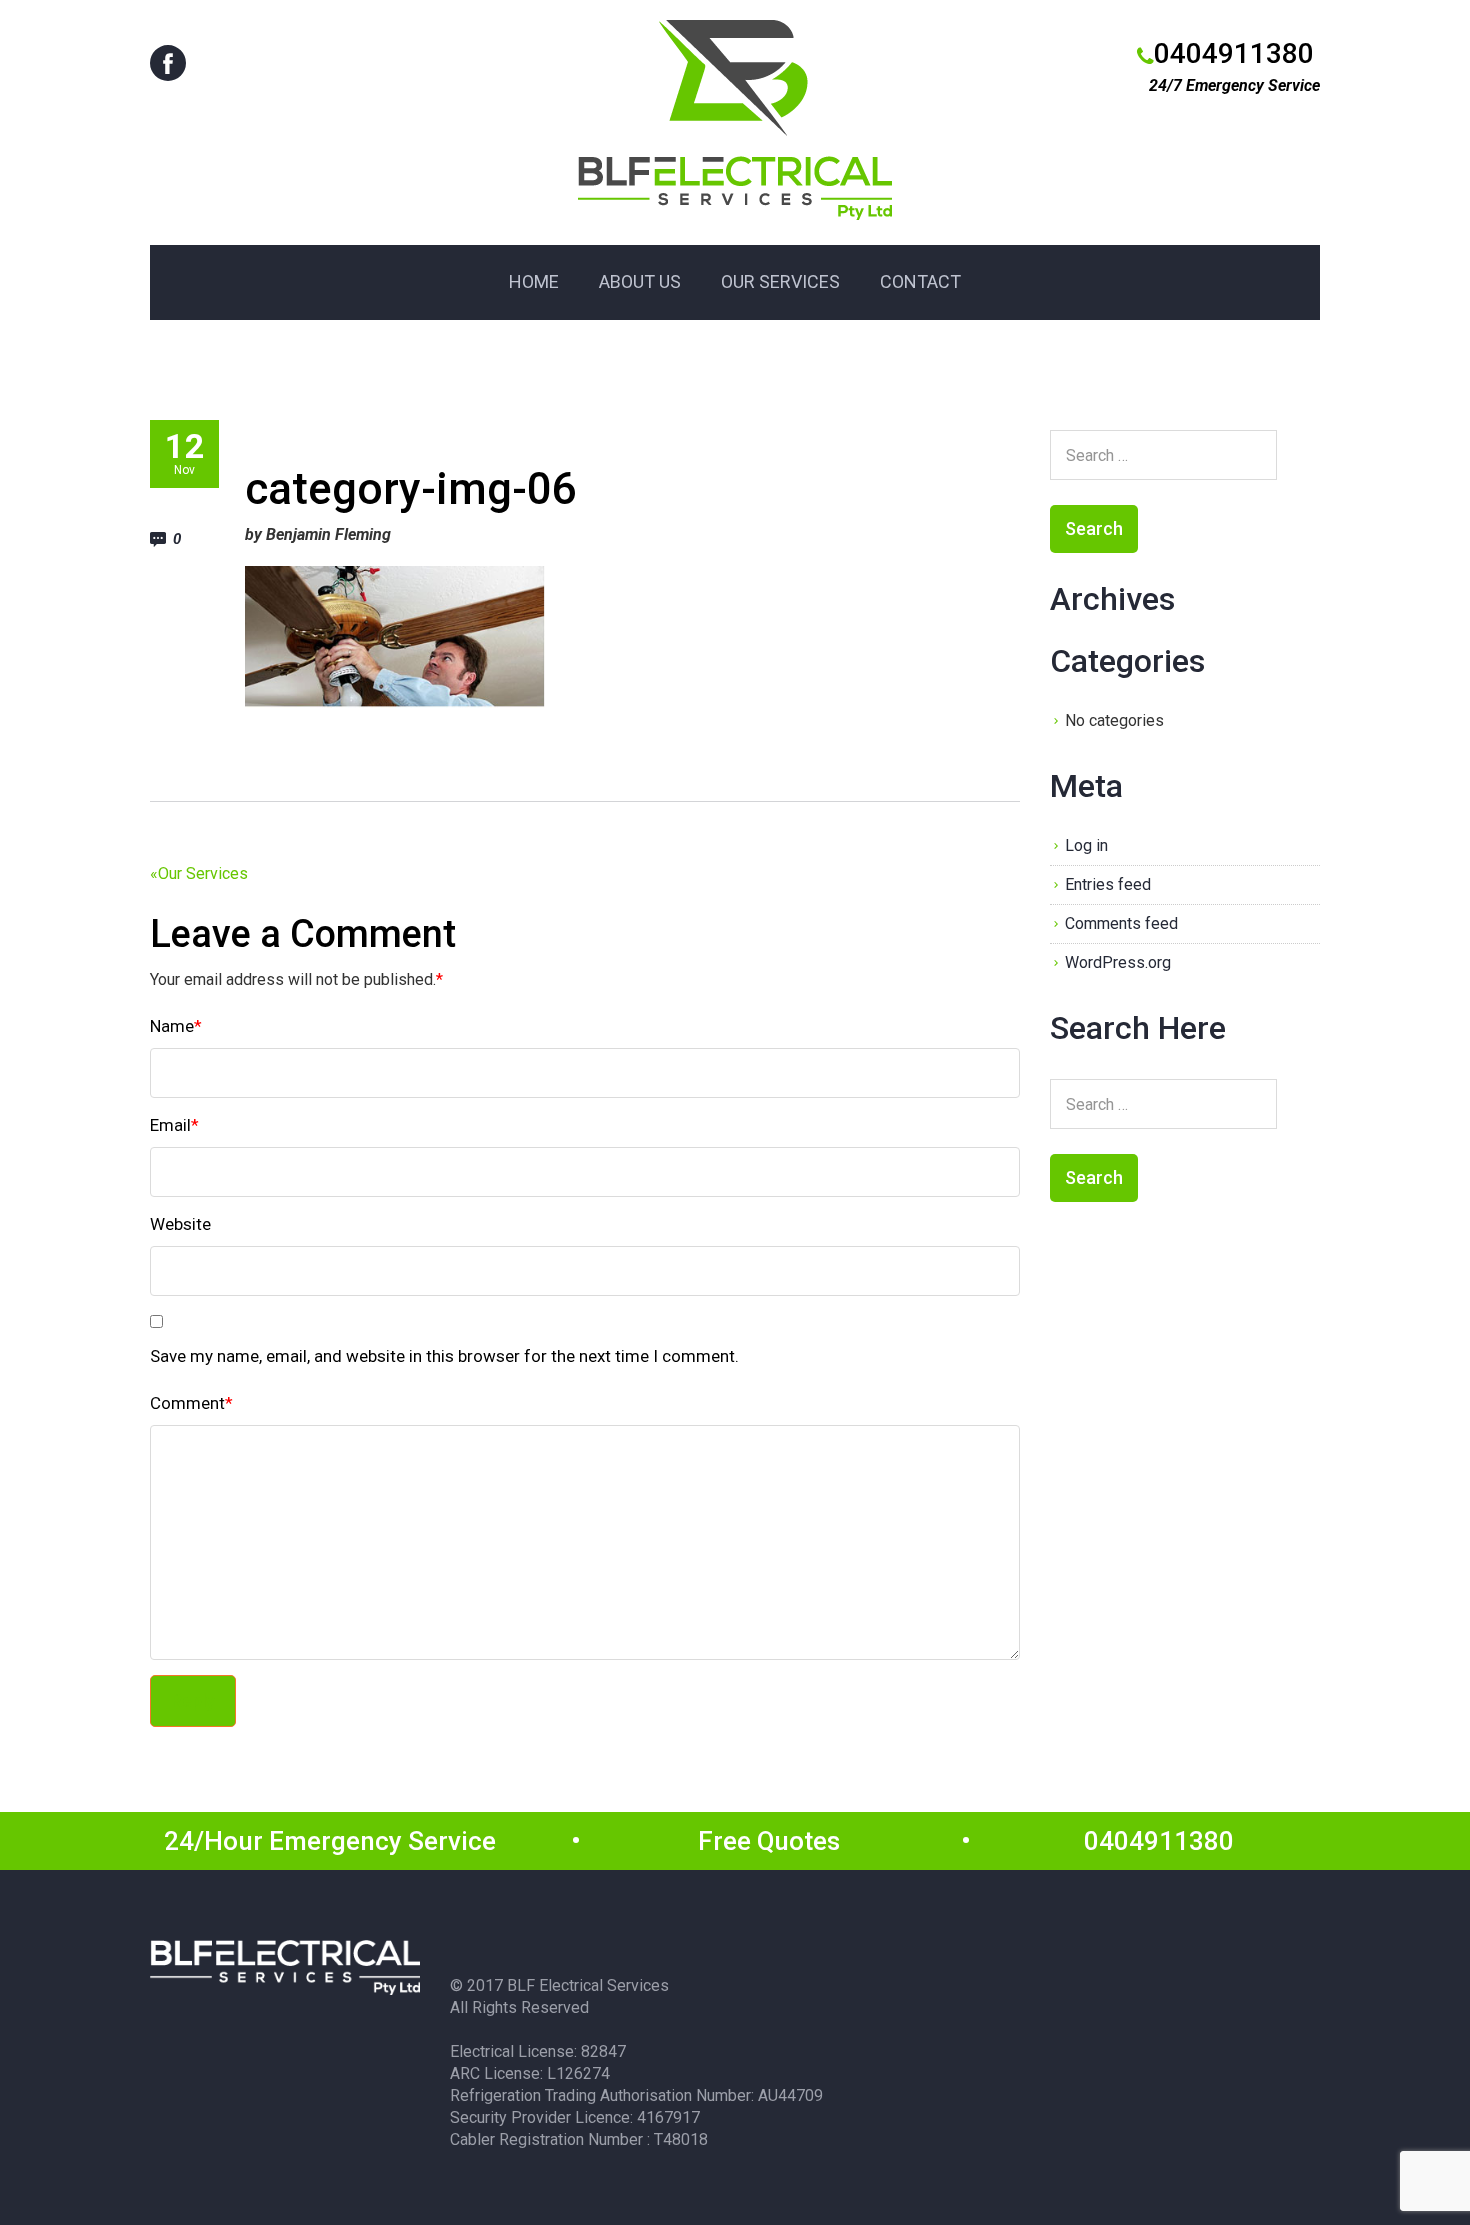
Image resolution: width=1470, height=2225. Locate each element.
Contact (920, 281)
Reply (193, 1700)
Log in (1086, 845)
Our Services (780, 281)
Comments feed (1121, 923)
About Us (640, 281)
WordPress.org (1118, 962)
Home (534, 281)
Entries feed (1108, 884)
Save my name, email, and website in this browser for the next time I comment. (444, 1356)
